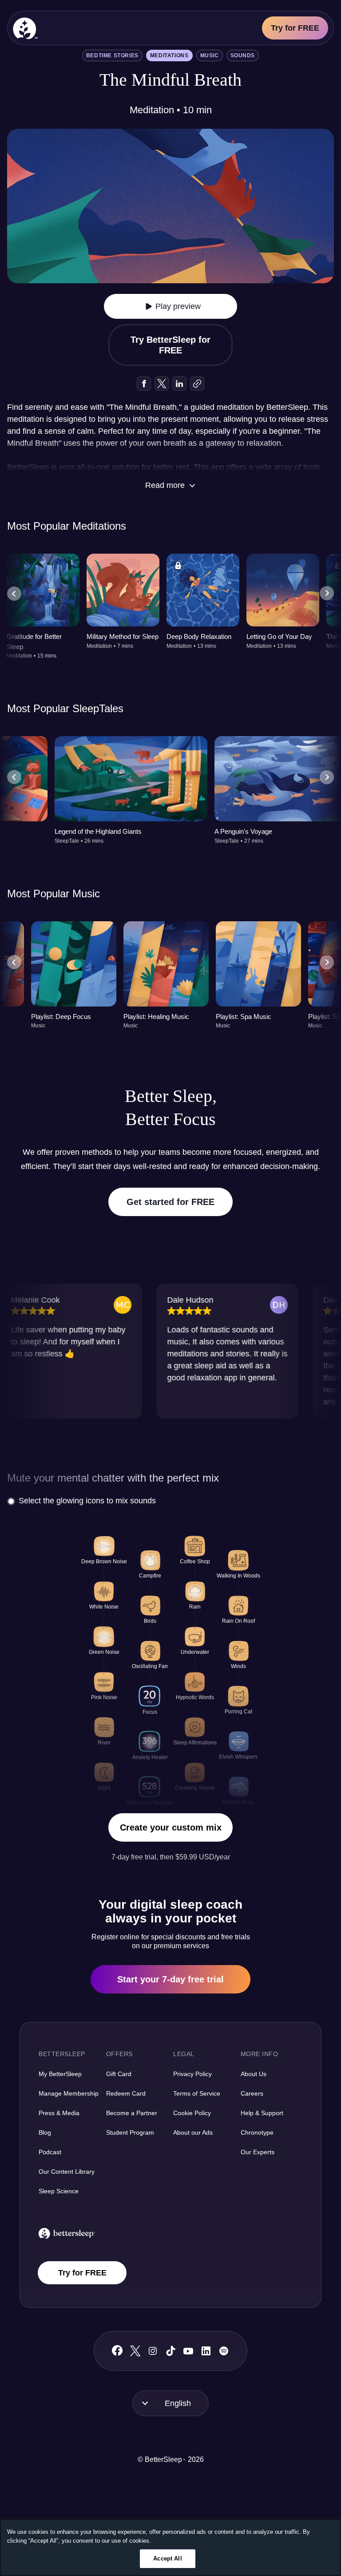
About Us (254, 2074)
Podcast (50, 2152)
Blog (45, 2132)
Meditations (169, 55)
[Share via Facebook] (144, 384)
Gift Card (119, 2074)
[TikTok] (171, 2351)
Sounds (243, 55)
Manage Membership (69, 2093)
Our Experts (258, 2152)
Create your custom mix (171, 1827)
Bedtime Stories (112, 55)
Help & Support (262, 2113)
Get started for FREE (170, 1202)
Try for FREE (295, 28)
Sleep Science (59, 2191)
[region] (170, 2547)
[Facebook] (117, 2351)
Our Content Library (67, 2172)
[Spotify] (224, 2351)
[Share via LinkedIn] (179, 384)
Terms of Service (197, 2093)
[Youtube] (188, 2351)
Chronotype (257, 2132)
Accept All (167, 2558)
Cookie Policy (192, 2113)
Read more (165, 485)
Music (210, 55)
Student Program (130, 2132)
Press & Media (59, 2113)
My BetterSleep (60, 2074)
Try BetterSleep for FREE (170, 345)
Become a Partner (132, 2113)
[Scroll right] (327, 594)
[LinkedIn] (206, 2351)
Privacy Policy (192, 2074)
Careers (252, 2093)
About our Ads (193, 2132)
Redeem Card (126, 2093)
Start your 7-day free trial (170, 1979)
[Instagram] (153, 2351)
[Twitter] (135, 2351)
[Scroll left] (14, 594)
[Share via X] (162, 384)
